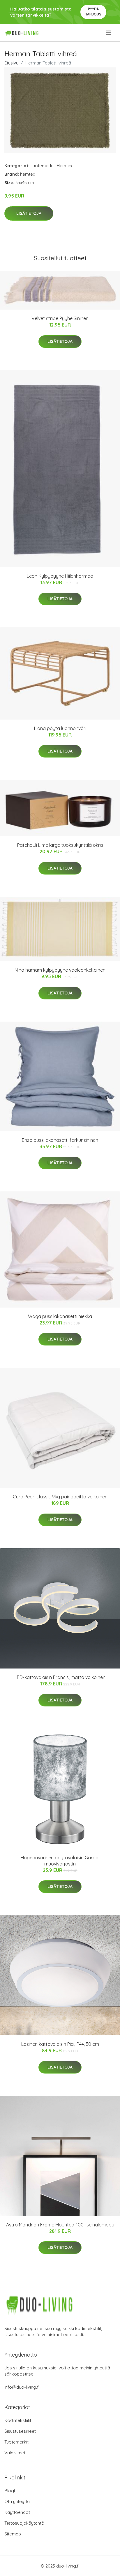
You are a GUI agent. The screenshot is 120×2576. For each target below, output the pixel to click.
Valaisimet (15, 2453)
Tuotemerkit (43, 166)
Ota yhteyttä (17, 2501)
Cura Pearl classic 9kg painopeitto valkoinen (60, 1497)
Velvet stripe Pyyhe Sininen (60, 318)
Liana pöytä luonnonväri (60, 728)
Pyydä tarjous (93, 12)
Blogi (10, 2491)
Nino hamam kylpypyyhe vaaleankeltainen (60, 970)
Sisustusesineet (20, 2431)
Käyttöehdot (17, 2512)
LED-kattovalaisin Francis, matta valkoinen (60, 1677)
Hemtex (65, 166)
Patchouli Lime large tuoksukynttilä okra (60, 845)
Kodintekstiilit (18, 2420)
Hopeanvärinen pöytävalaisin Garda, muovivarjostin (60, 1861)
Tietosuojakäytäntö (24, 2523)
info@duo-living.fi (22, 2387)
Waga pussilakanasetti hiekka (60, 1316)
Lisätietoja (29, 213)
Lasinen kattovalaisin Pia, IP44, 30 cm (60, 2044)
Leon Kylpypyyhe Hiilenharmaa (60, 576)
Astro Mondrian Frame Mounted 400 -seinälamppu (60, 2225)
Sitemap (13, 2534)
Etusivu (11, 63)
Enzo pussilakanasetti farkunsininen (60, 1140)
